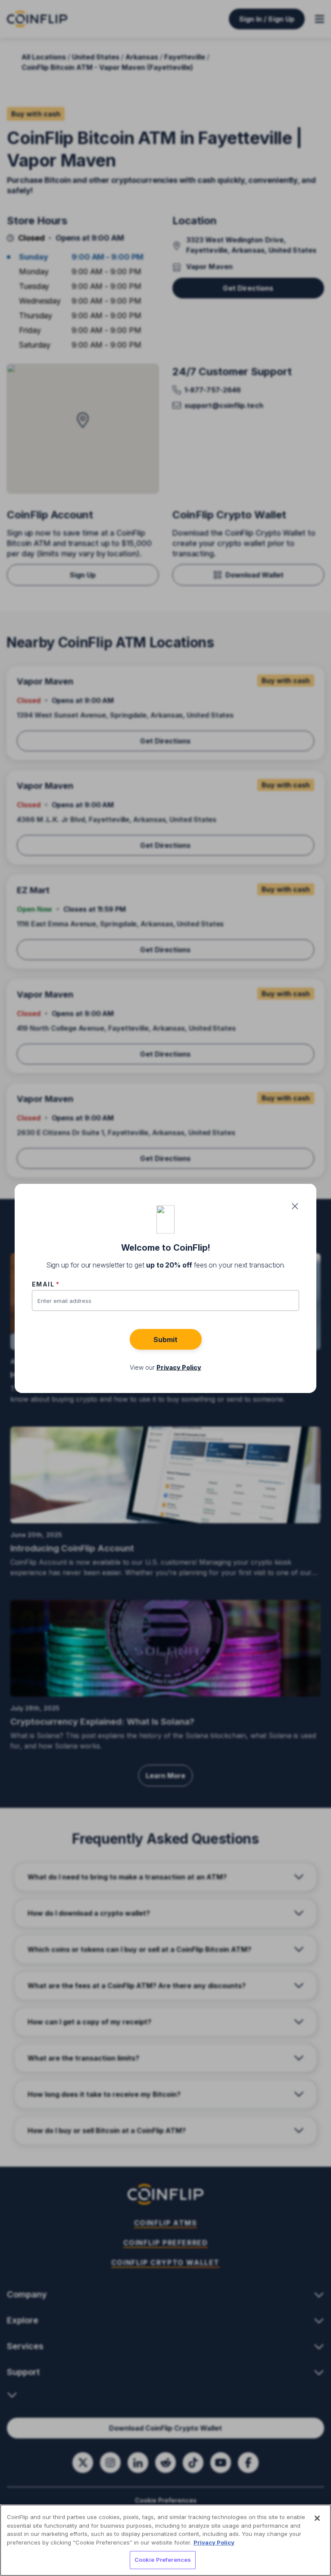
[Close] (317, 2518)
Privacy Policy (214, 2542)
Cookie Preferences (163, 2560)
